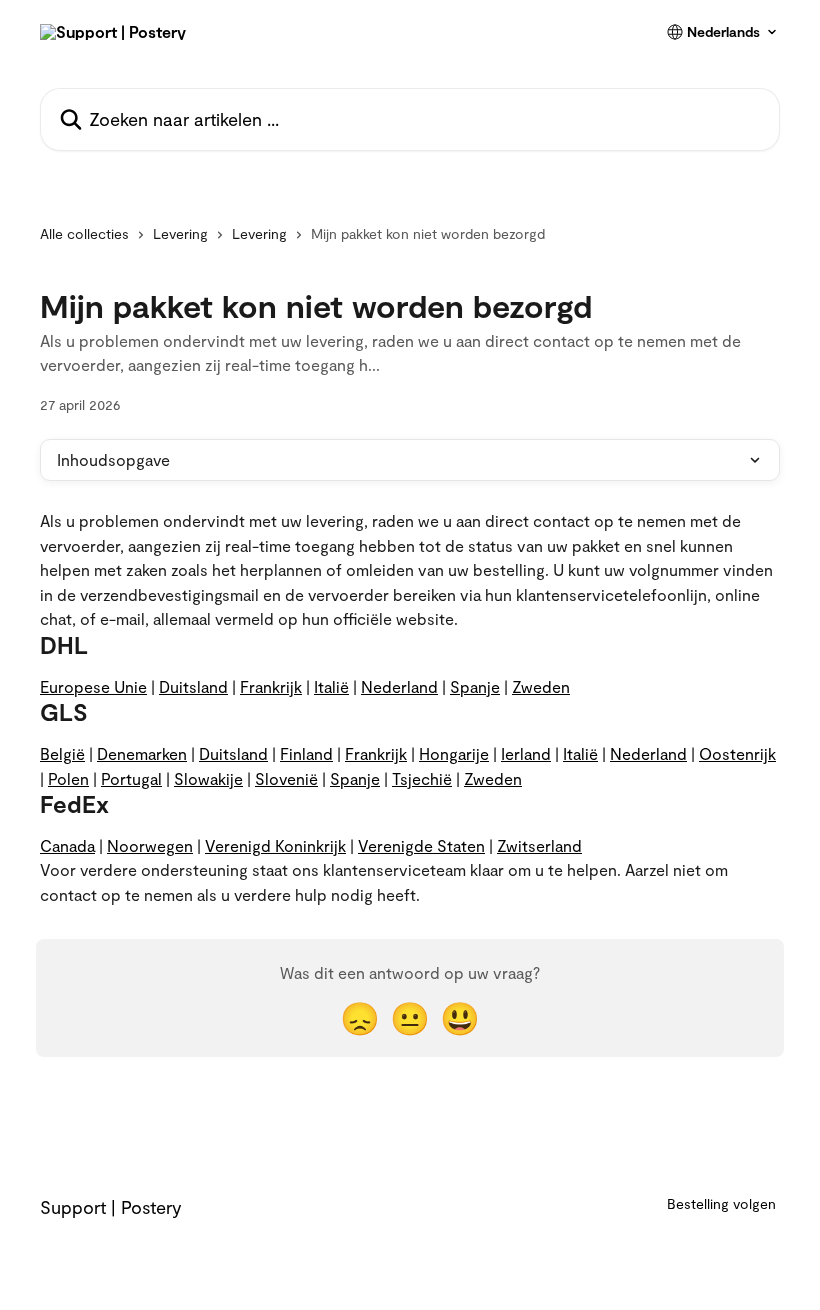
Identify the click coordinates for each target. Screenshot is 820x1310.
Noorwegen (150, 845)
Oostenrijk (737, 753)
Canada (67, 845)
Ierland (526, 753)
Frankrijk (271, 686)
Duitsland (193, 686)
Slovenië (286, 778)
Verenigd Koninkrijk (275, 845)
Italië (331, 686)
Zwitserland (539, 845)
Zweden (541, 686)
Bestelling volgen (721, 1203)
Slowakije (208, 778)
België (62, 753)
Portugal (131, 778)
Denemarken (142, 753)
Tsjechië (422, 778)
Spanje (475, 686)
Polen (68, 778)
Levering (180, 233)
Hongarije (454, 753)
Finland (306, 753)
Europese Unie (93, 686)
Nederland (399, 686)
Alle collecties (84, 233)
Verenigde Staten (421, 845)
